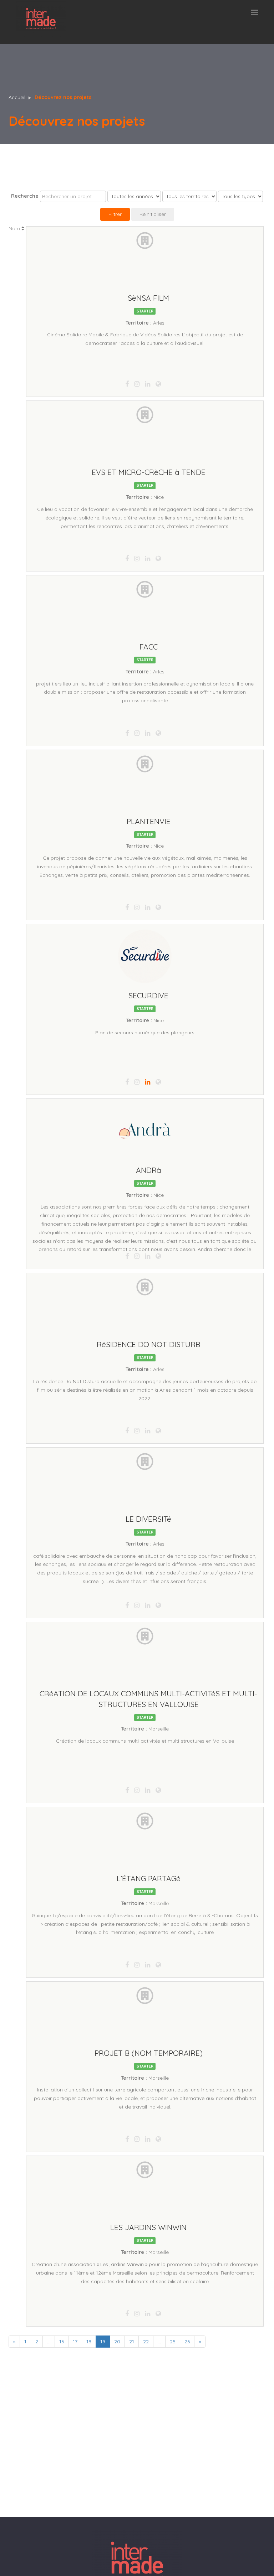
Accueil (17, 97)
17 (75, 2342)
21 (132, 2342)
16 (62, 2342)
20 (117, 2342)
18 (89, 2342)
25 (173, 2342)
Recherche (25, 196)
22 (146, 2342)
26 (187, 2342)
